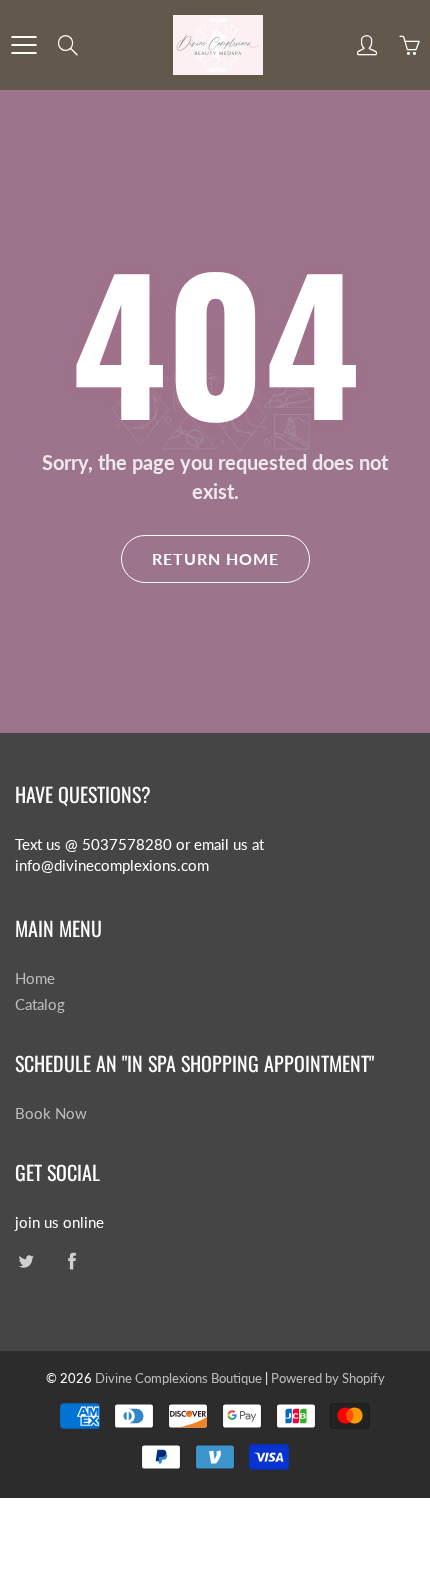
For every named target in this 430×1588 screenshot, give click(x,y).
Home (35, 978)
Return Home (215, 558)
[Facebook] (71, 1260)
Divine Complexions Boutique (180, 1378)
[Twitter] (25, 1260)
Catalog (40, 1004)
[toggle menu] (23, 45)
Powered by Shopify (328, 1378)
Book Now (51, 1113)
